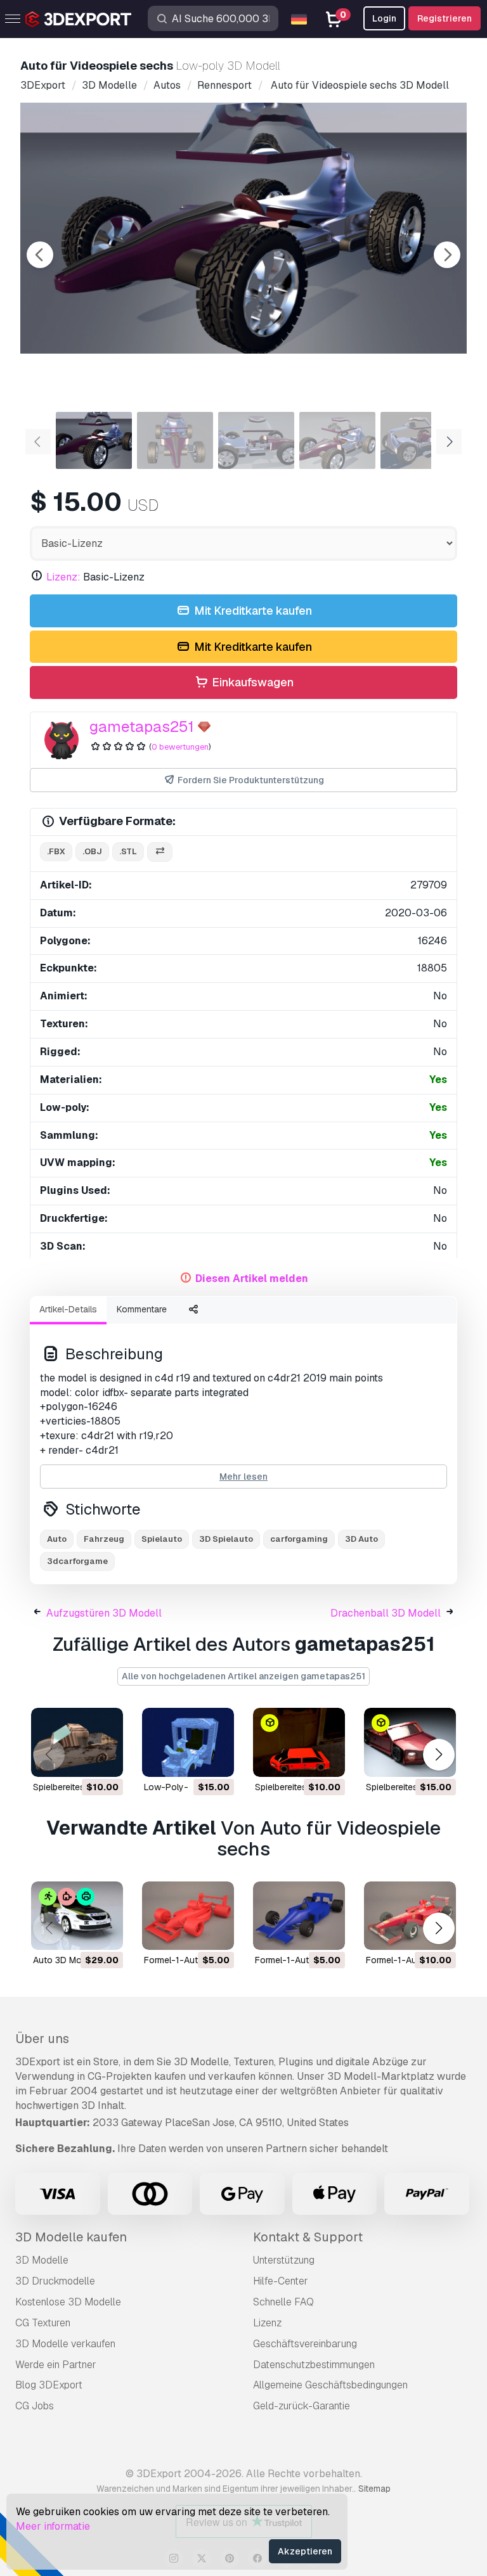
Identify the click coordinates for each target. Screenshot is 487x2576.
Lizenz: (63, 577)
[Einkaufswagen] (79, 1759)
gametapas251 (142, 727)
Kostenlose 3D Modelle (68, 2302)
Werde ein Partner (56, 2365)
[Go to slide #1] (94, 440)
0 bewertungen (180, 747)
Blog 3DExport (49, 2385)
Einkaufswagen (251, 682)
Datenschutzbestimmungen (314, 2365)
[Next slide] (447, 255)
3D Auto (361, 1539)
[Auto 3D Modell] (77, 1916)
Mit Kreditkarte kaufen (252, 611)
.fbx (56, 851)
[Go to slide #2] (175, 440)
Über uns (42, 2039)
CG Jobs (35, 2406)
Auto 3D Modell (64, 1960)
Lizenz (267, 2323)
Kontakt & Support (308, 2237)
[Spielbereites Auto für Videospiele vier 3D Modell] (299, 1742)
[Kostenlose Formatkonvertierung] (160, 852)
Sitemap (374, 2489)
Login (384, 18)
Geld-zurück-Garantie (302, 2406)
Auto (57, 1539)
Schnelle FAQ (283, 2302)
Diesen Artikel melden (252, 1278)
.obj (92, 851)
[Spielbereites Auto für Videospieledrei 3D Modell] (410, 1742)
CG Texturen (43, 2323)
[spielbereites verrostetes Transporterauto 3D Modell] (77, 1742)
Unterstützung (284, 2260)
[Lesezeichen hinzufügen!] (105, 1759)
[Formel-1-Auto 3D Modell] (188, 1916)
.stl (128, 851)
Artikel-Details (68, 1309)
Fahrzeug (104, 1539)
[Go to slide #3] (256, 440)
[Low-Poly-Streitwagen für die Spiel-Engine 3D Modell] (188, 1742)
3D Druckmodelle (55, 2281)
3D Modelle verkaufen (65, 2344)
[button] (438, 1755)
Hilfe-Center (281, 2281)
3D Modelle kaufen (71, 2237)
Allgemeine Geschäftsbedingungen (330, 2385)
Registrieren (445, 18)
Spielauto (162, 1539)
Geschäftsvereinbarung (305, 2344)
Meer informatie (53, 2526)
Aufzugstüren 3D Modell (104, 1613)
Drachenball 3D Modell (386, 1613)
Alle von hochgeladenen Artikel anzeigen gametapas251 (243, 1676)
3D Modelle (42, 2260)
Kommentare (142, 1309)
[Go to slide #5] (419, 440)
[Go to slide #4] (337, 440)
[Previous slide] (40, 255)
